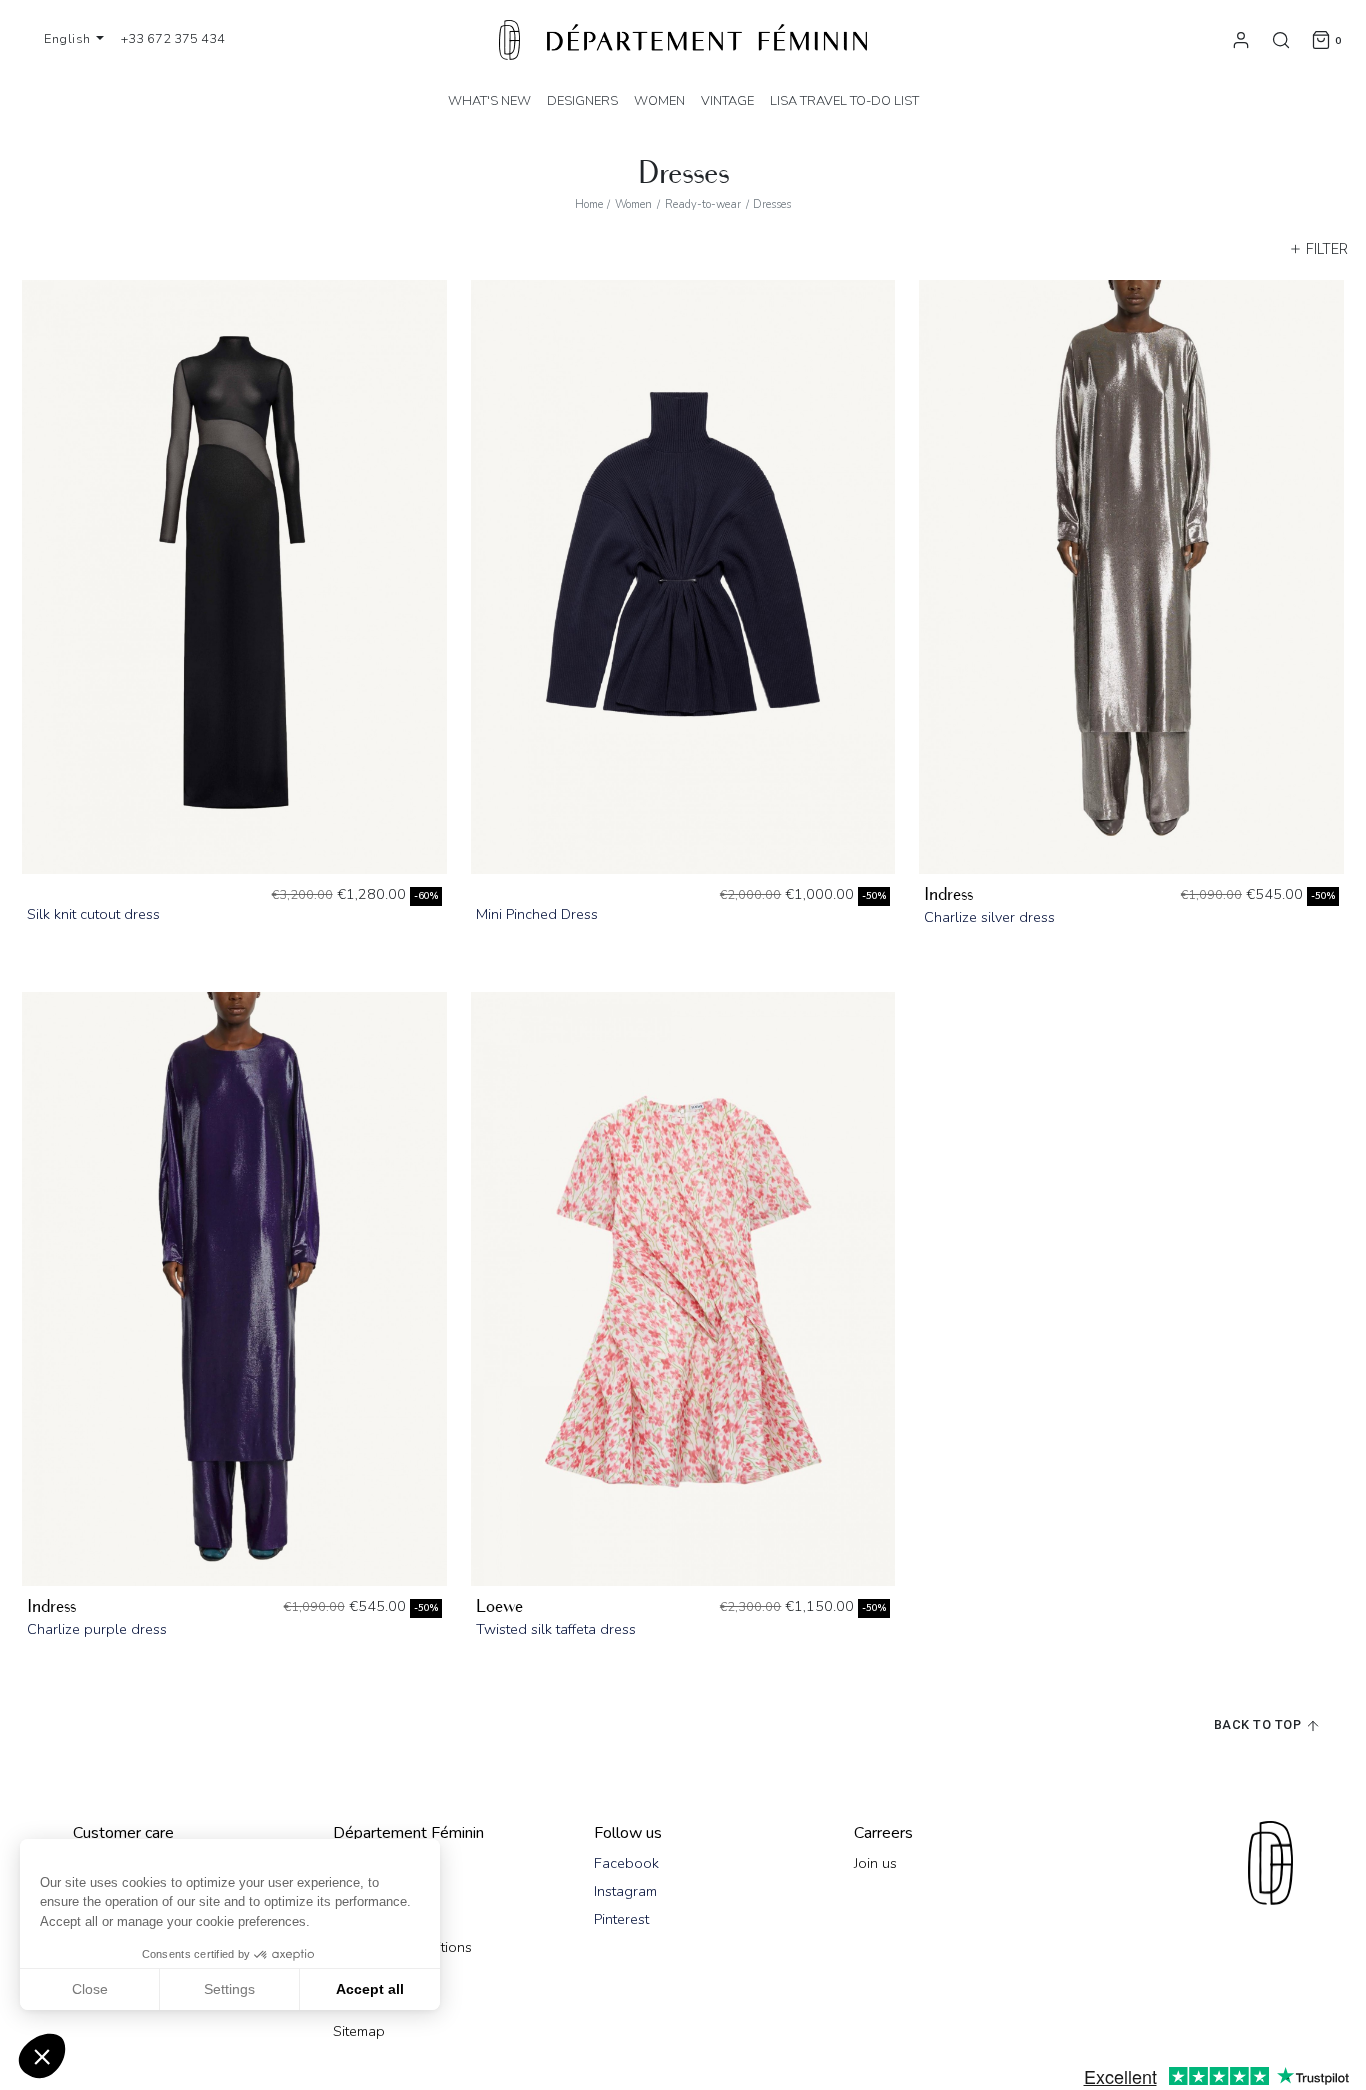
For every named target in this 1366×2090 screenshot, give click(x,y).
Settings (229, 1989)
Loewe (499, 1606)
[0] (1321, 39)
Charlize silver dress (989, 917)
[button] (42, 2056)
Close (90, 1989)
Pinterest (621, 1919)
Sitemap (359, 2031)
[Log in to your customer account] (1241, 39)
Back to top (1259, 1724)
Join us (875, 1863)
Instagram (625, 1891)
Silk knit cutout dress (93, 914)
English (69, 39)
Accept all (370, 1989)
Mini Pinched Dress (537, 914)
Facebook (626, 1863)
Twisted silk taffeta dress (556, 1629)
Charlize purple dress (97, 1629)
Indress (948, 894)
